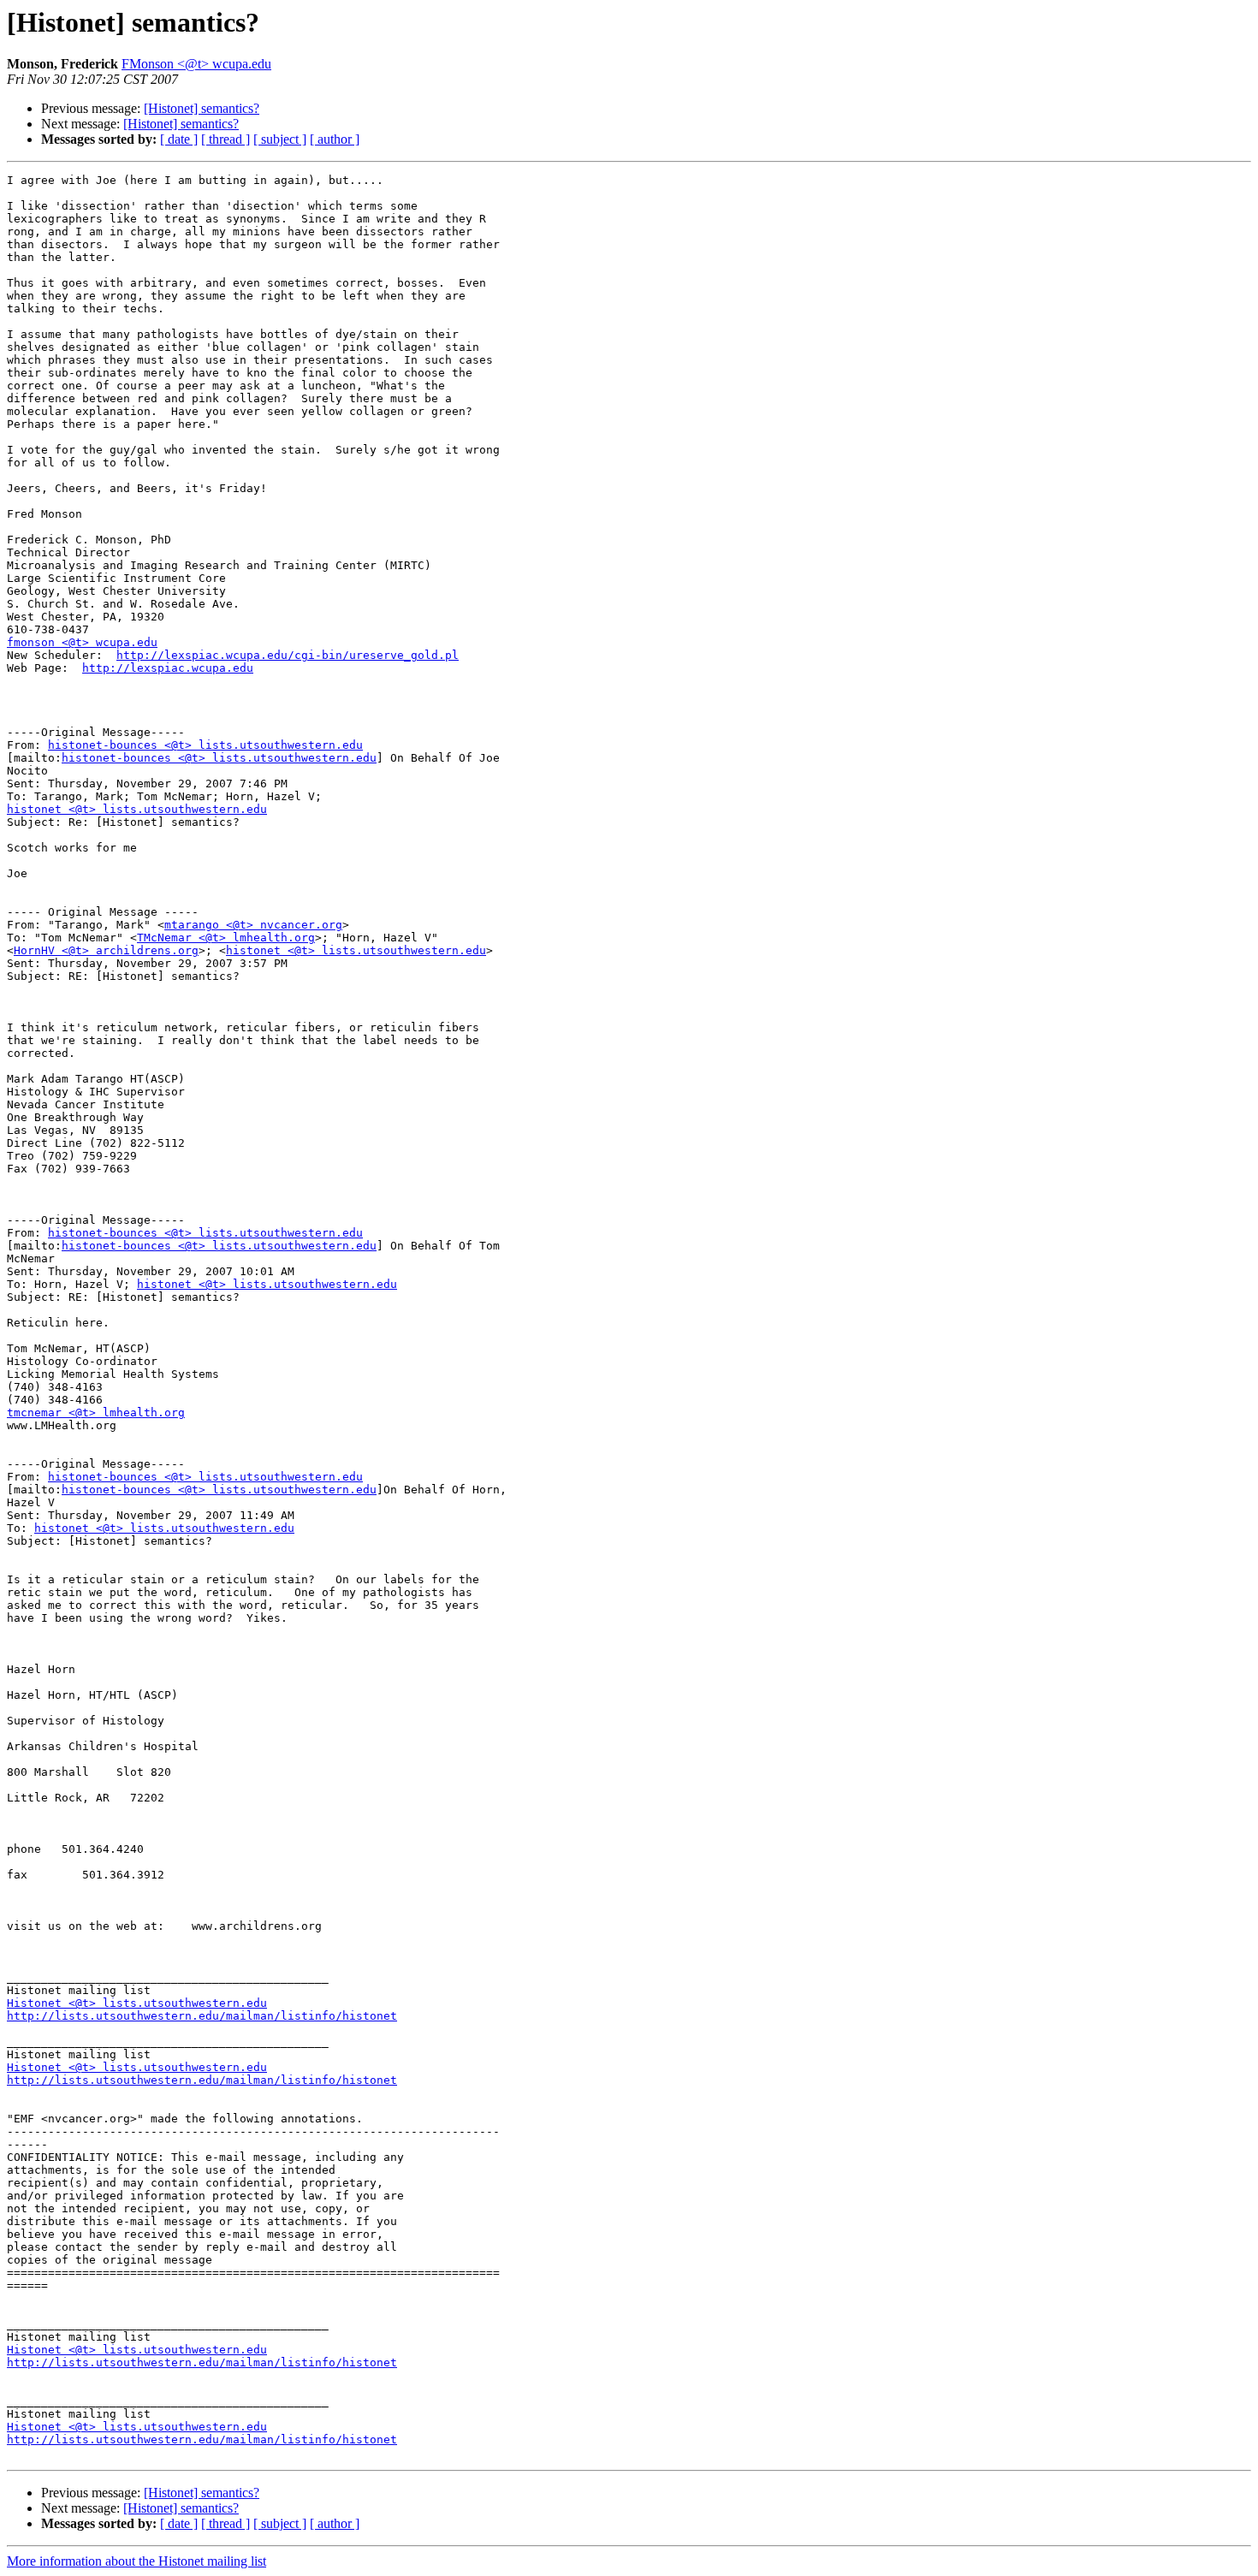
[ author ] (335, 139)
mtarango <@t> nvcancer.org (253, 925)
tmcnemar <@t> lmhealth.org (96, 1413)
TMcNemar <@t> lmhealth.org (226, 938)
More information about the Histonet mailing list (136, 2561)
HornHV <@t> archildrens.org (106, 950)
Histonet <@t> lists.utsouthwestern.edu (137, 2003)
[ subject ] (280, 139)
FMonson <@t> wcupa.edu (196, 64)
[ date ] (179, 139)
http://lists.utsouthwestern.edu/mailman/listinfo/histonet (202, 2016)
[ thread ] (225, 139)
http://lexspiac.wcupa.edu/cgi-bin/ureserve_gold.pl (288, 655)
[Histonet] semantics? (202, 108)
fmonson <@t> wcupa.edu (82, 642)
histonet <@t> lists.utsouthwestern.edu (137, 809)
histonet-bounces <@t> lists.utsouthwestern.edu (205, 745)
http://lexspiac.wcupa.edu (168, 668)
